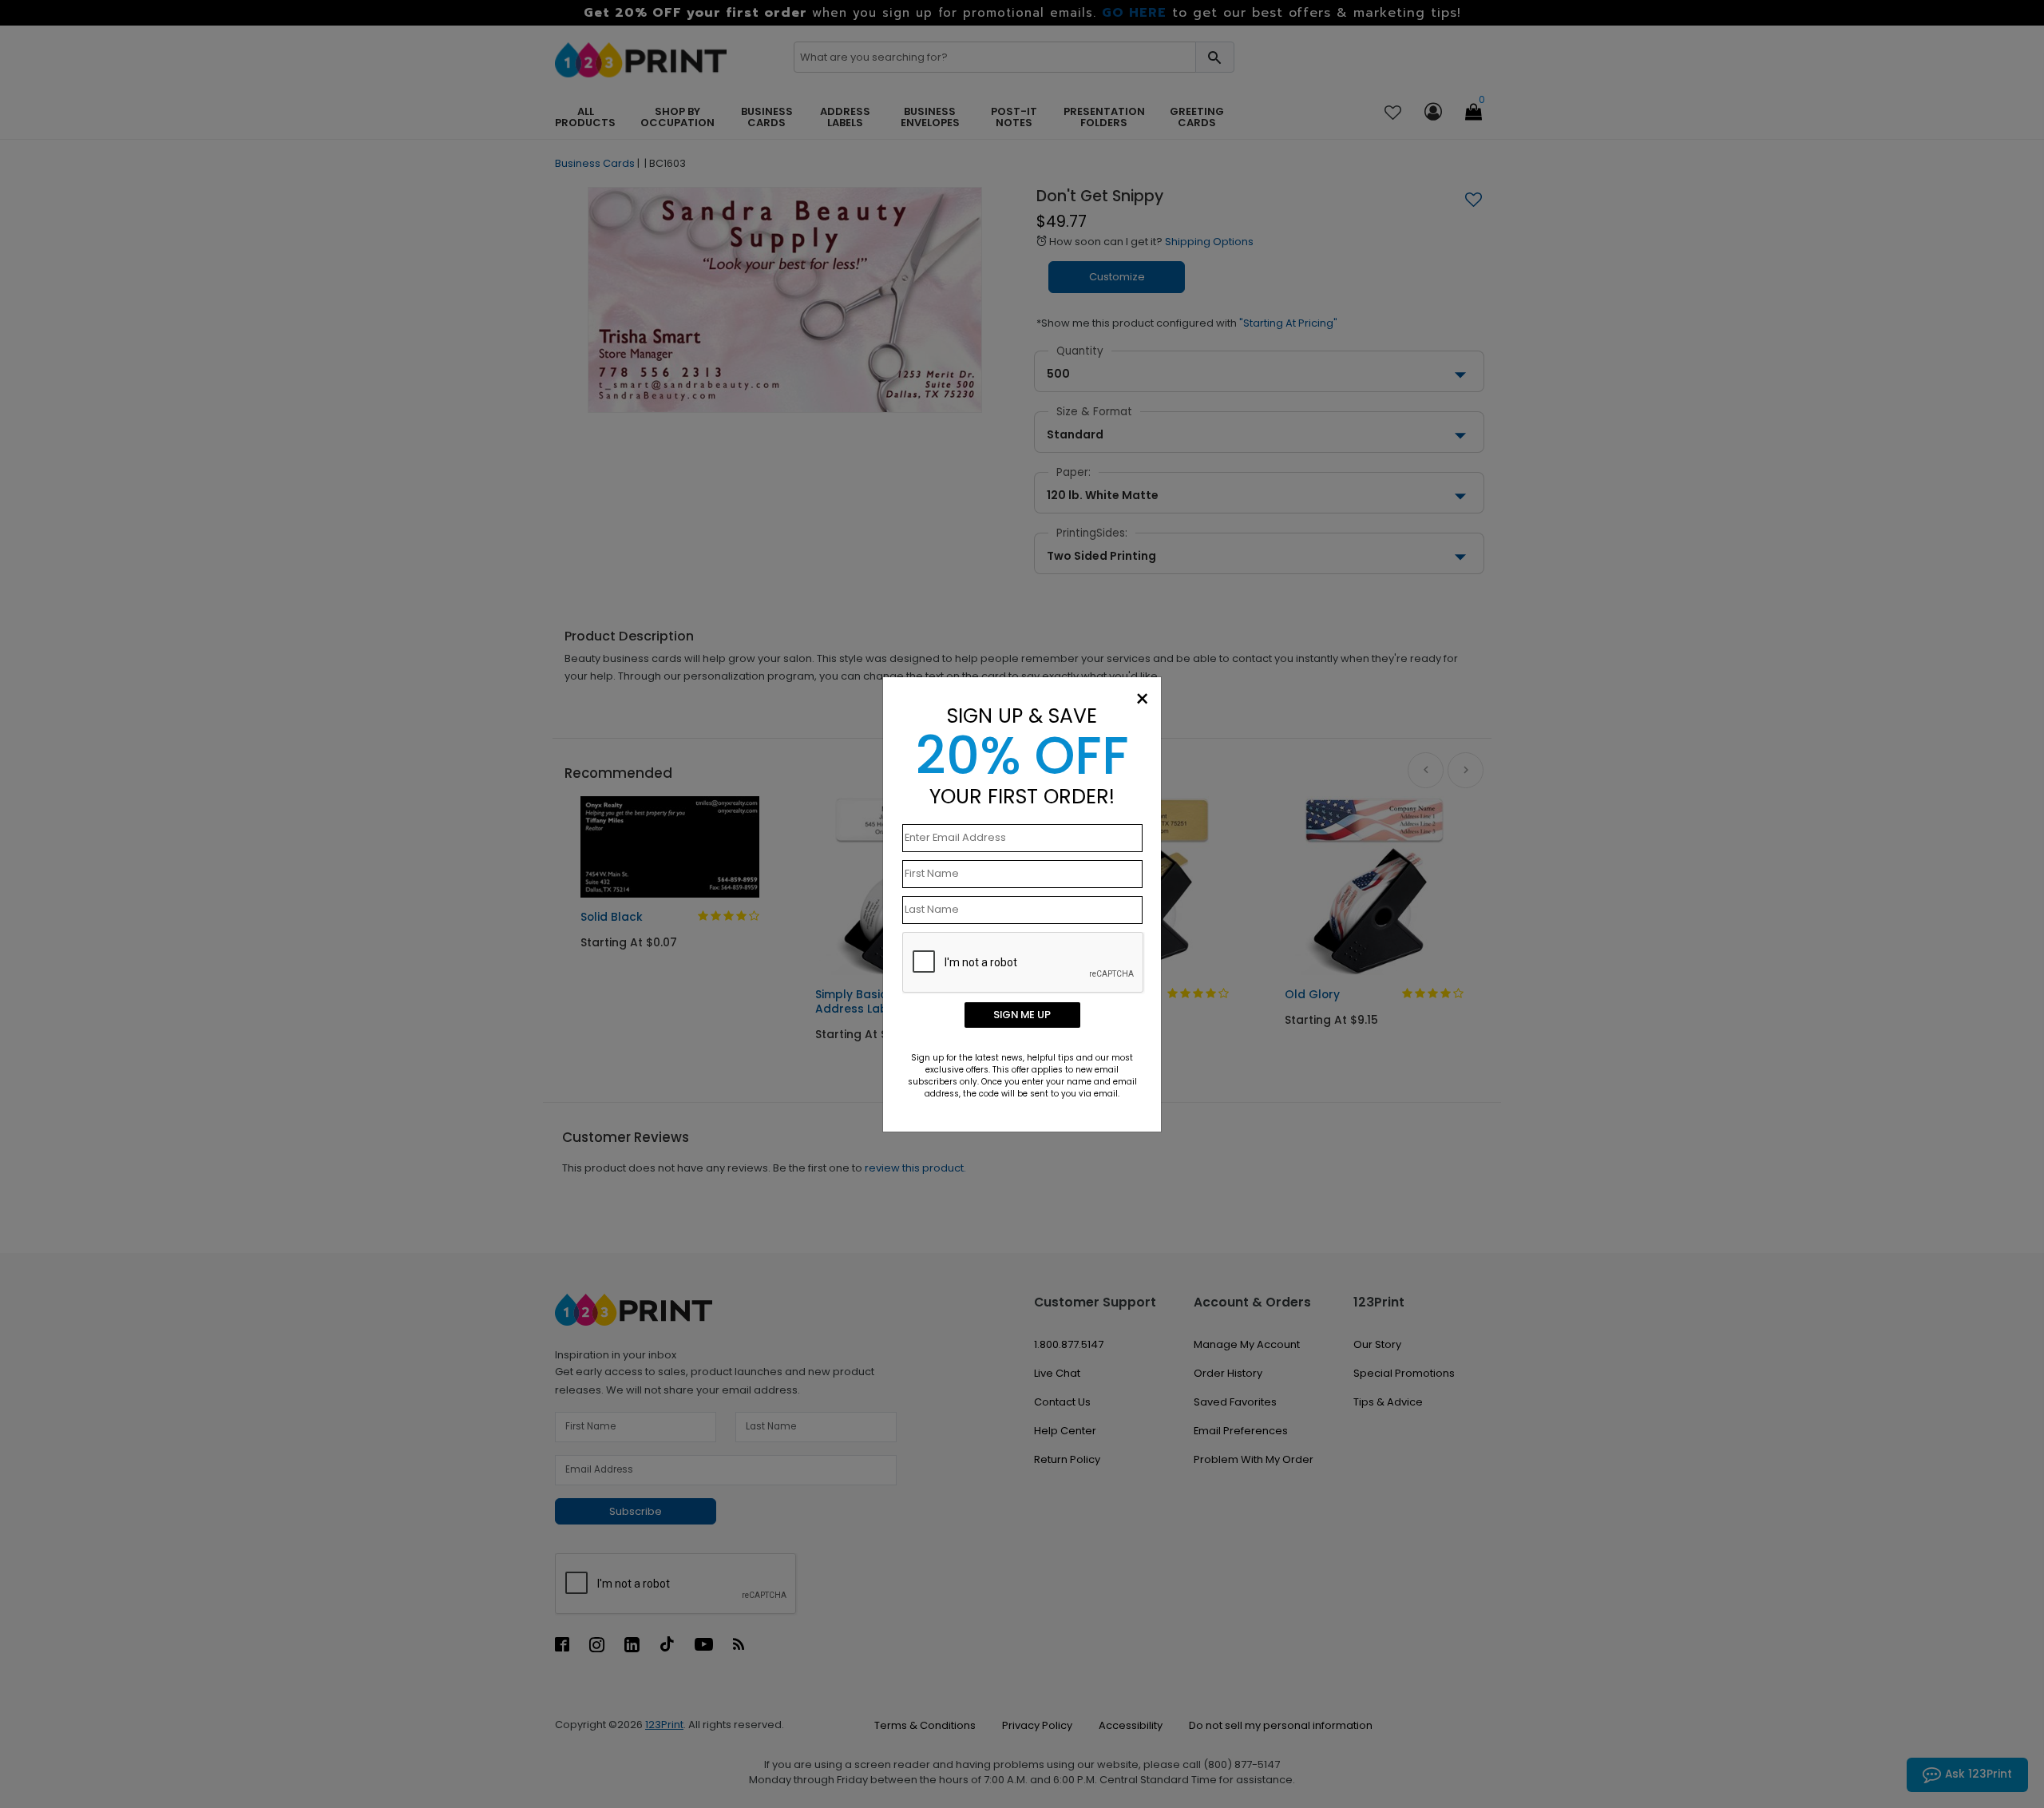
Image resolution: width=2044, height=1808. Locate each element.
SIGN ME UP (1022, 1015)
